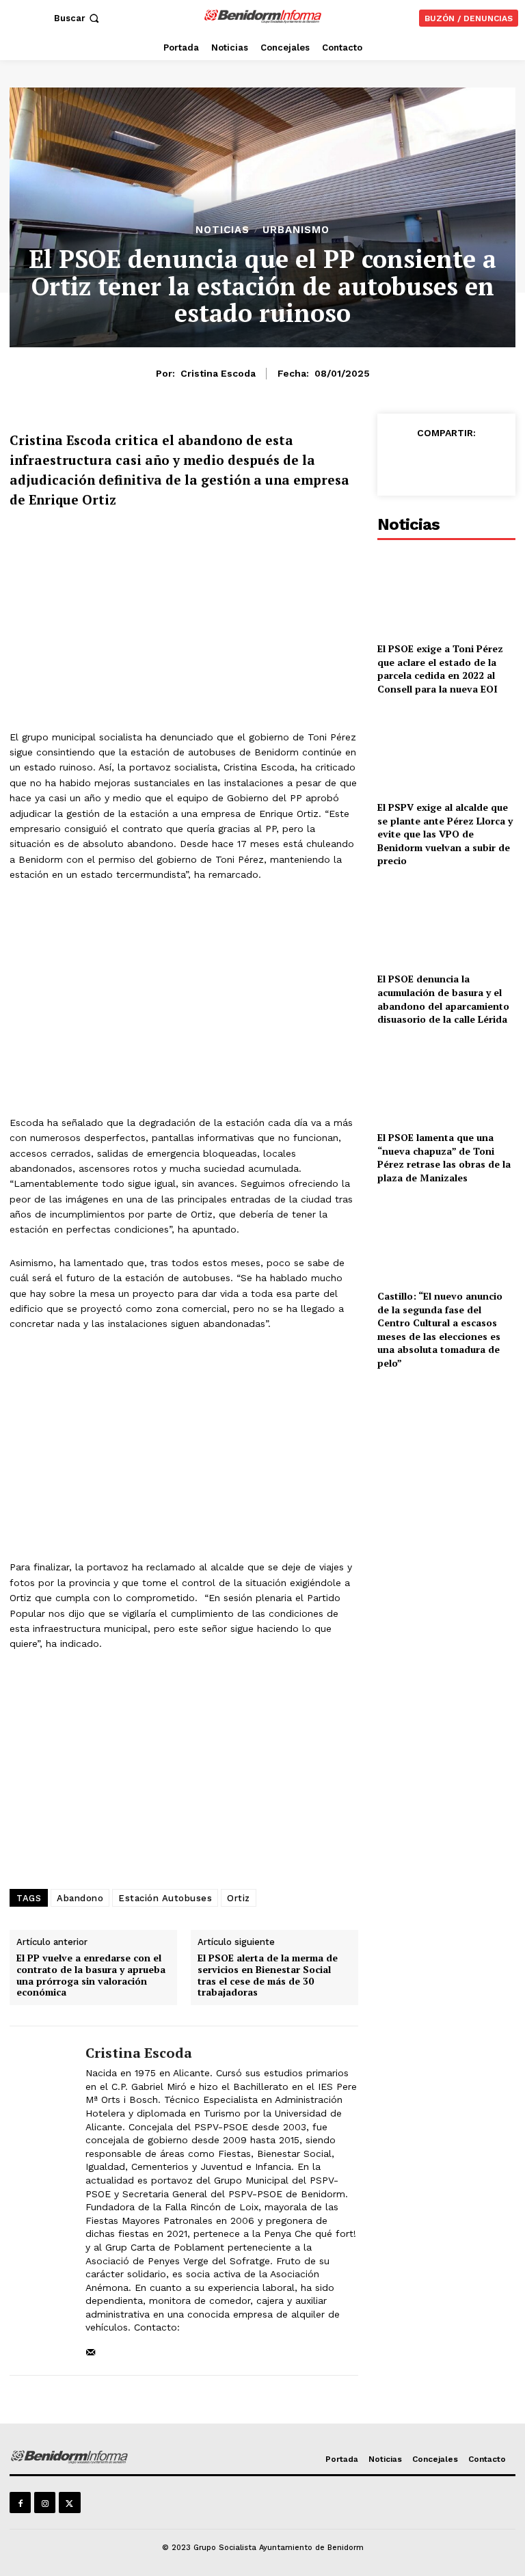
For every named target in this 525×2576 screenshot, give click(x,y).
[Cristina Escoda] (42, 2201)
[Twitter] (432, 464)
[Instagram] (45, 2503)
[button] (78, 18)
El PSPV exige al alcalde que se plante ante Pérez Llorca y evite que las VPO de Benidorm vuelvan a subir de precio (445, 834)
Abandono (80, 1898)
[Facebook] (401, 464)
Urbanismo (296, 230)
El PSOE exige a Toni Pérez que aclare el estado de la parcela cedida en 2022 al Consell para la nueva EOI (440, 669)
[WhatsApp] (463, 464)
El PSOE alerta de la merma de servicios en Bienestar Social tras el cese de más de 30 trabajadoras (268, 1975)
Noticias (223, 230)
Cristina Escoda (218, 373)
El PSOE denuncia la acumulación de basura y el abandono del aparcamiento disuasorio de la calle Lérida (443, 999)
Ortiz (239, 1898)
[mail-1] (91, 2349)
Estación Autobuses (165, 1898)
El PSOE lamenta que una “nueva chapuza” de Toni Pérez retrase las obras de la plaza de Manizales (444, 1157)
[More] (496, 464)
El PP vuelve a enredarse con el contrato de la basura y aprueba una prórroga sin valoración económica (91, 1975)
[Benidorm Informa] (264, 16)
